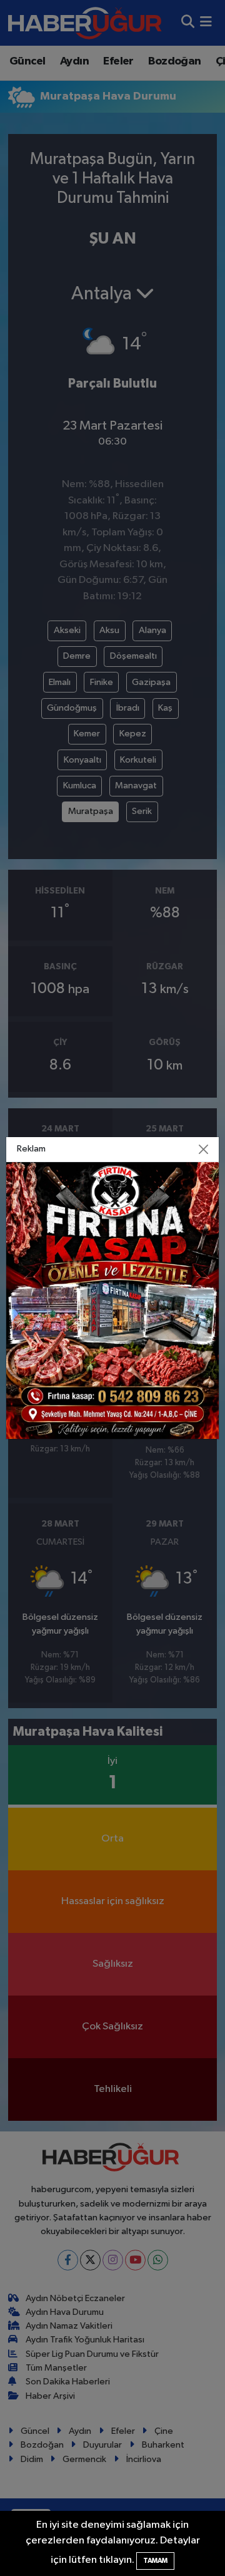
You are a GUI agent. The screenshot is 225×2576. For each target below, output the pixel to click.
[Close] (204, 1150)
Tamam (155, 2561)
